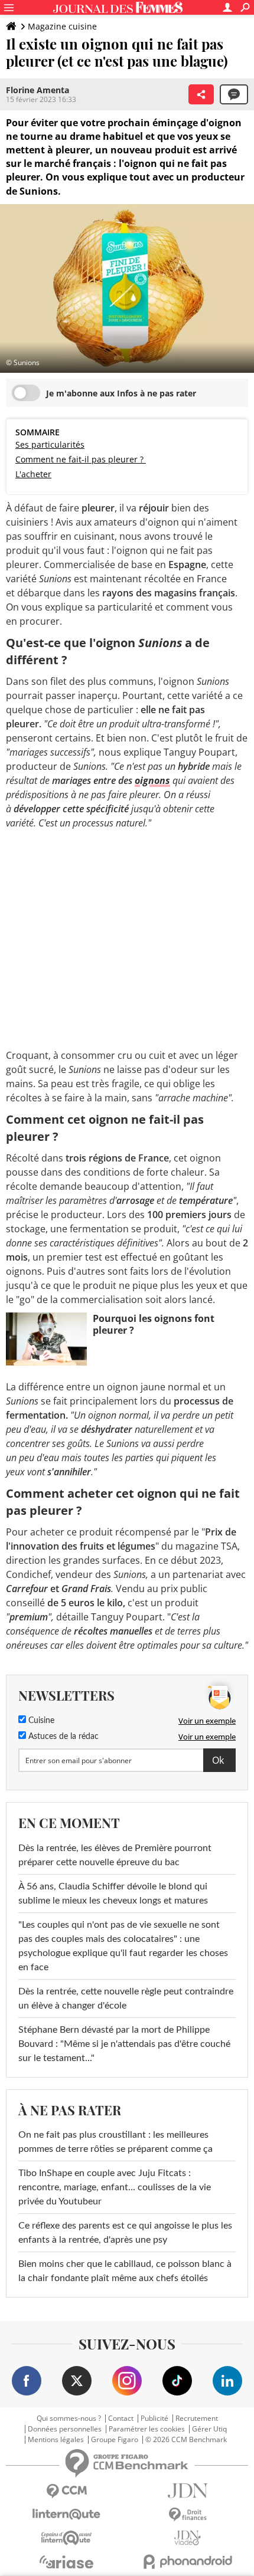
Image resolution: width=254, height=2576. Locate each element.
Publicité (154, 2419)
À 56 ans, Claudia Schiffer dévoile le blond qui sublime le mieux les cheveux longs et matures (113, 1894)
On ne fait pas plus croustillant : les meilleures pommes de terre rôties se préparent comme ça (115, 2142)
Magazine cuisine (62, 26)
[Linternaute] (66, 2514)
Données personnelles (65, 2429)
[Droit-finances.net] (188, 2515)
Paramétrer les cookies (147, 2429)
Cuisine (40, 1721)
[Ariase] (66, 2562)
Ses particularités (50, 444)
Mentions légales (56, 2440)
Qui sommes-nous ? (69, 2419)
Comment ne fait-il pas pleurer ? (81, 459)
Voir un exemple (207, 1721)
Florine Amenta (38, 90)
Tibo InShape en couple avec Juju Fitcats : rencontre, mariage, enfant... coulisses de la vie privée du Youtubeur (115, 2187)
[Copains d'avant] (66, 2538)
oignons (152, 780)
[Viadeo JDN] (188, 2538)
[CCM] (66, 2491)
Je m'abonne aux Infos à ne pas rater (121, 393)
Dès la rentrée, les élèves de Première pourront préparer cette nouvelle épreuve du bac (115, 1855)
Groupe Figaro (115, 2440)
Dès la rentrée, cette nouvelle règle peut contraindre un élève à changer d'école (126, 1999)
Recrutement (197, 2419)
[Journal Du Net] (188, 2491)
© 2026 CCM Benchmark (186, 2440)
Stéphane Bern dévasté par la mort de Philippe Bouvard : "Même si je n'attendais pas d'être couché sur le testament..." (124, 2044)
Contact (121, 2419)
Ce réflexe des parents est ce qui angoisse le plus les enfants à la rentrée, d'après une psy (125, 2233)
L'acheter (33, 474)
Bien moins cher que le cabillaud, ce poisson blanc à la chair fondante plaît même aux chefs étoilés (125, 2271)
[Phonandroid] (188, 2562)
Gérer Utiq (209, 2429)
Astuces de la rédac (62, 1737)
